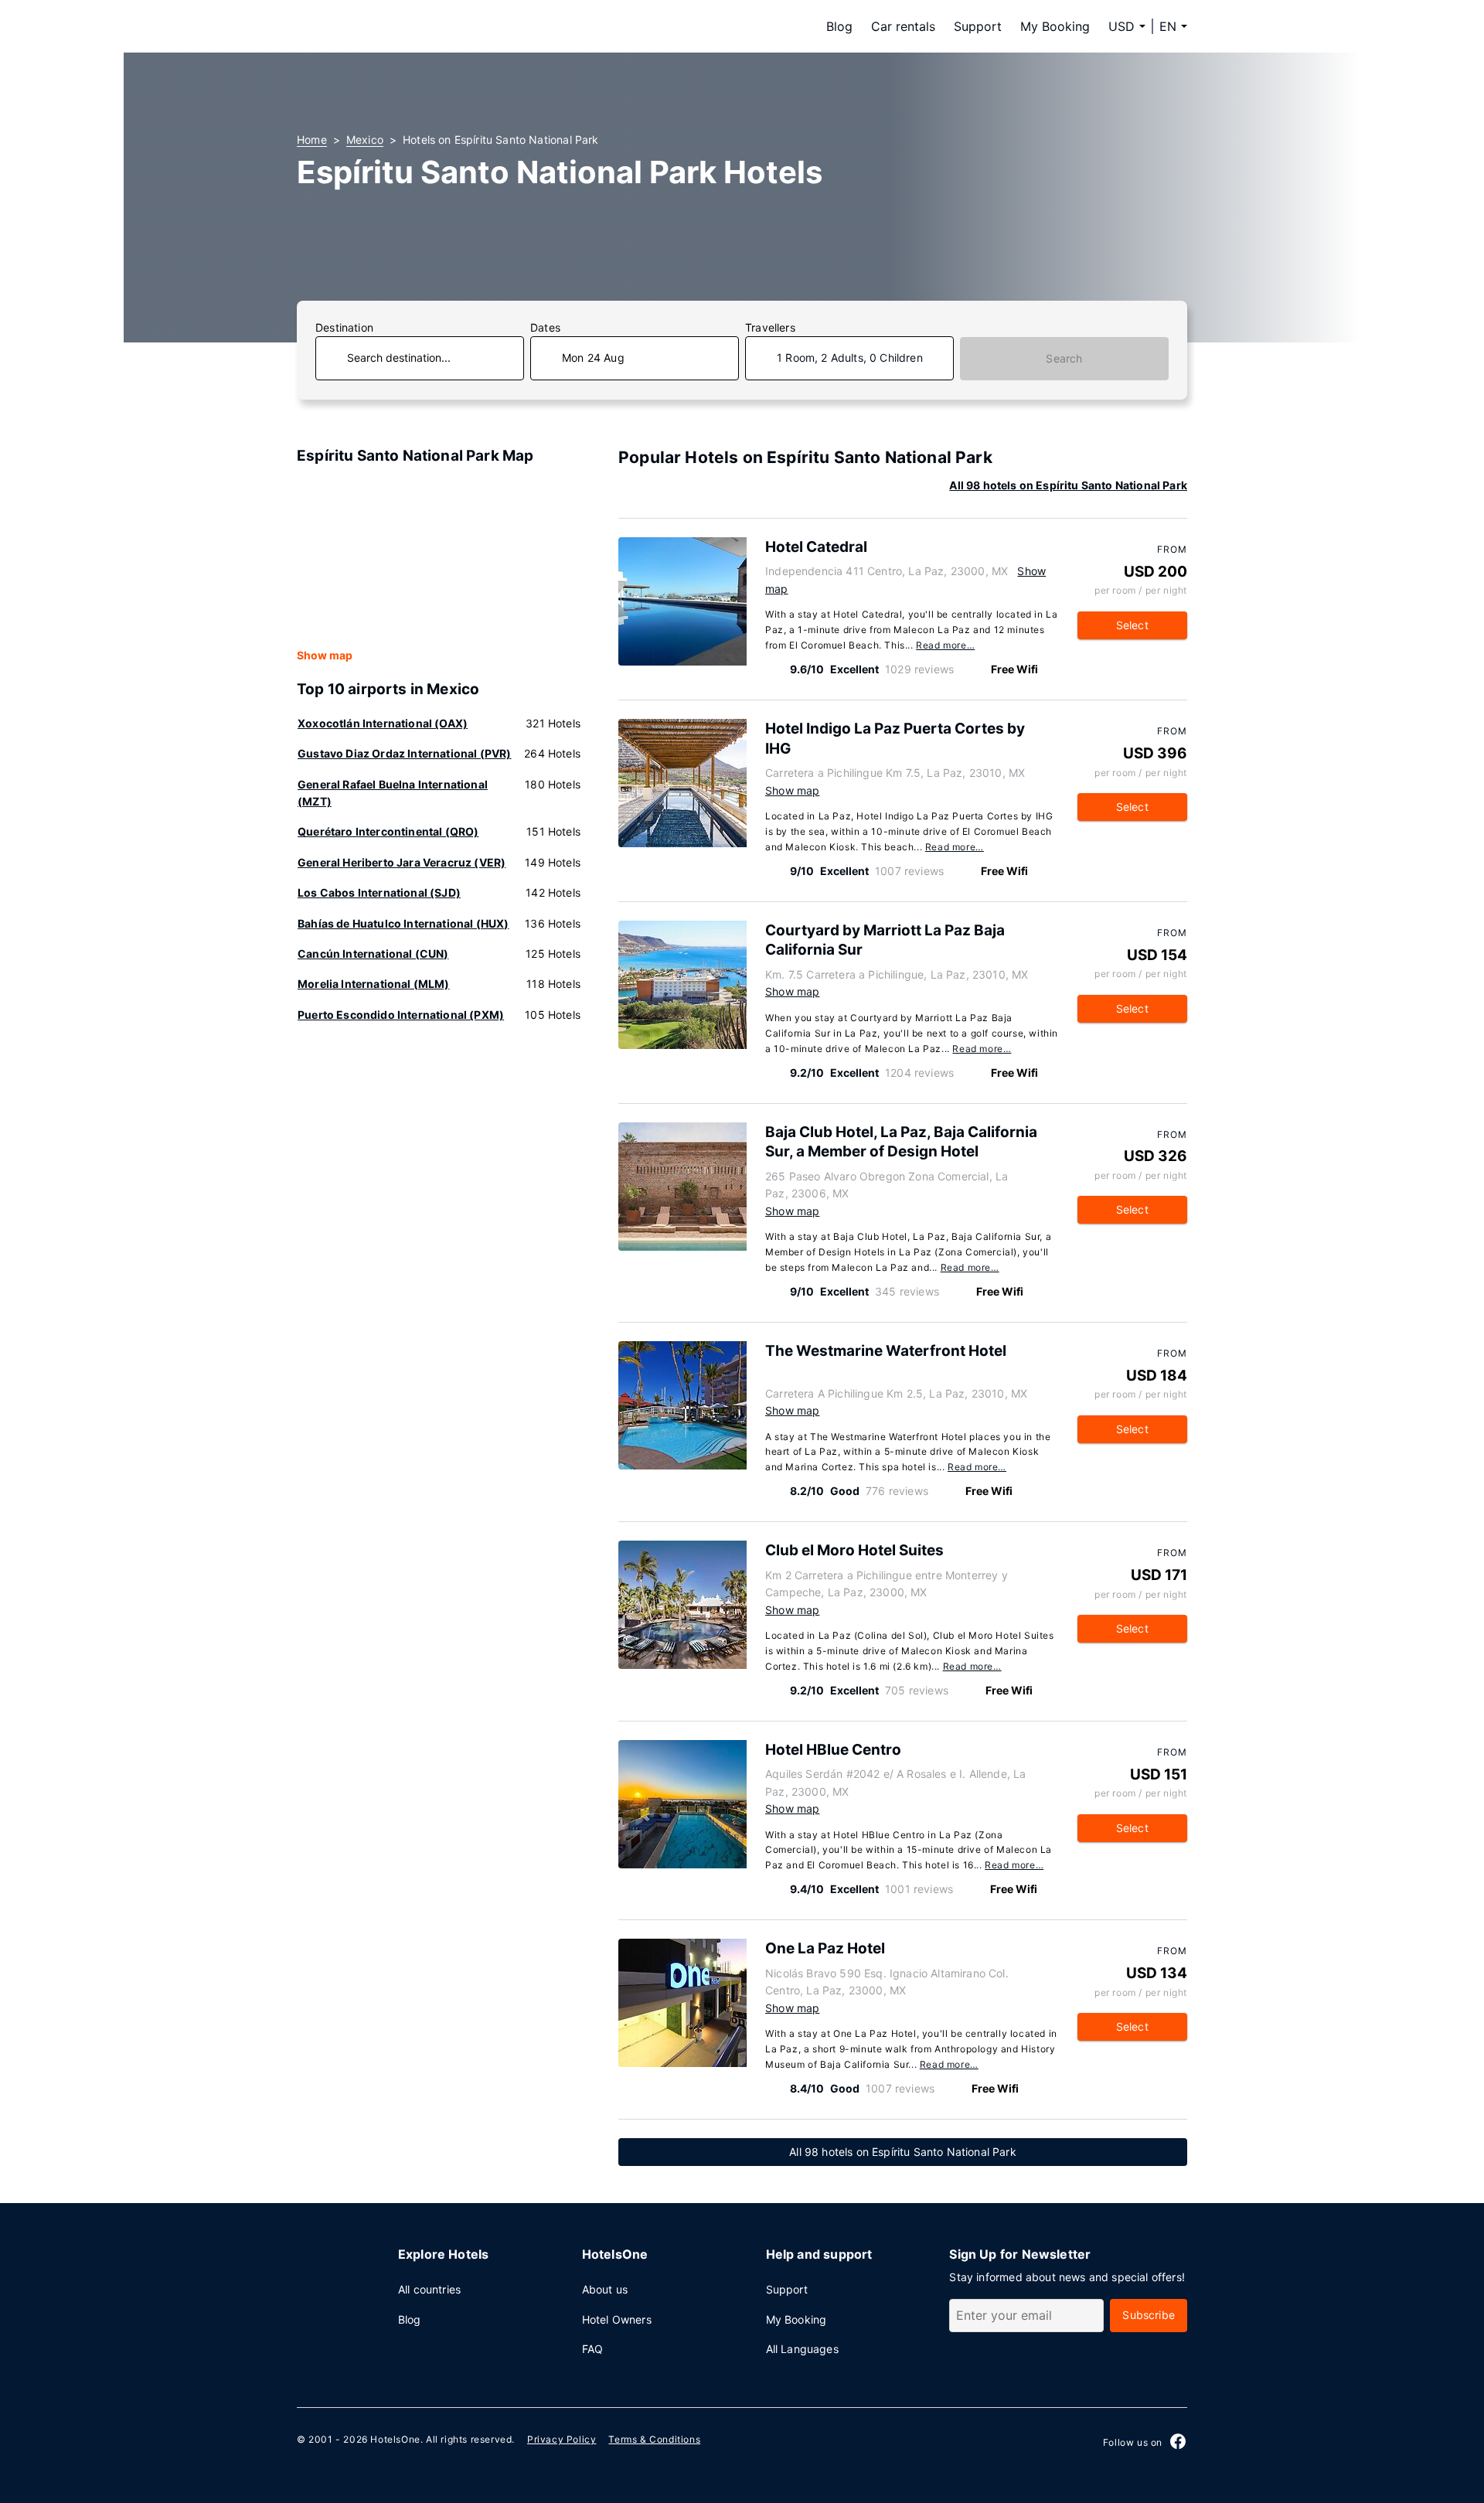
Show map (325, 655)
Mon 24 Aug (593, 358)
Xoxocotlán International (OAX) (383, 723)
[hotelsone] (394, 26)
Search (1064, 358)
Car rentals (903, 26)
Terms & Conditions (654, 2439)
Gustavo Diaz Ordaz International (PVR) (404, 753)
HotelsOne (395, 2439)
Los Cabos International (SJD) (379, 892)
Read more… (945, 645)
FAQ (593, 2349)
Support (978, 26)
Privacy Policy (562, 2439)
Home (312, 140)
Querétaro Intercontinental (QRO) (388, 831)
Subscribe (1149, 2315)
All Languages (802, 2349)
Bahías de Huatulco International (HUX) (403, 923)
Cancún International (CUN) (373, 954)
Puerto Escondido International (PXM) (401, 1015)
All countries (429, 2289)
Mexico (365, 140)
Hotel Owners (617, 2319)
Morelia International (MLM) (374, 984)
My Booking (1055, 26)
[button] (1173, 26)
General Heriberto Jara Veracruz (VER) (402, 862)
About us (605, 2289)
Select (1132, 625)
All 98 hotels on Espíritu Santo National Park (1068, 485)
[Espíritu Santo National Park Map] (439, 557)
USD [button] (1122, 26)
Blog (839, 26)
